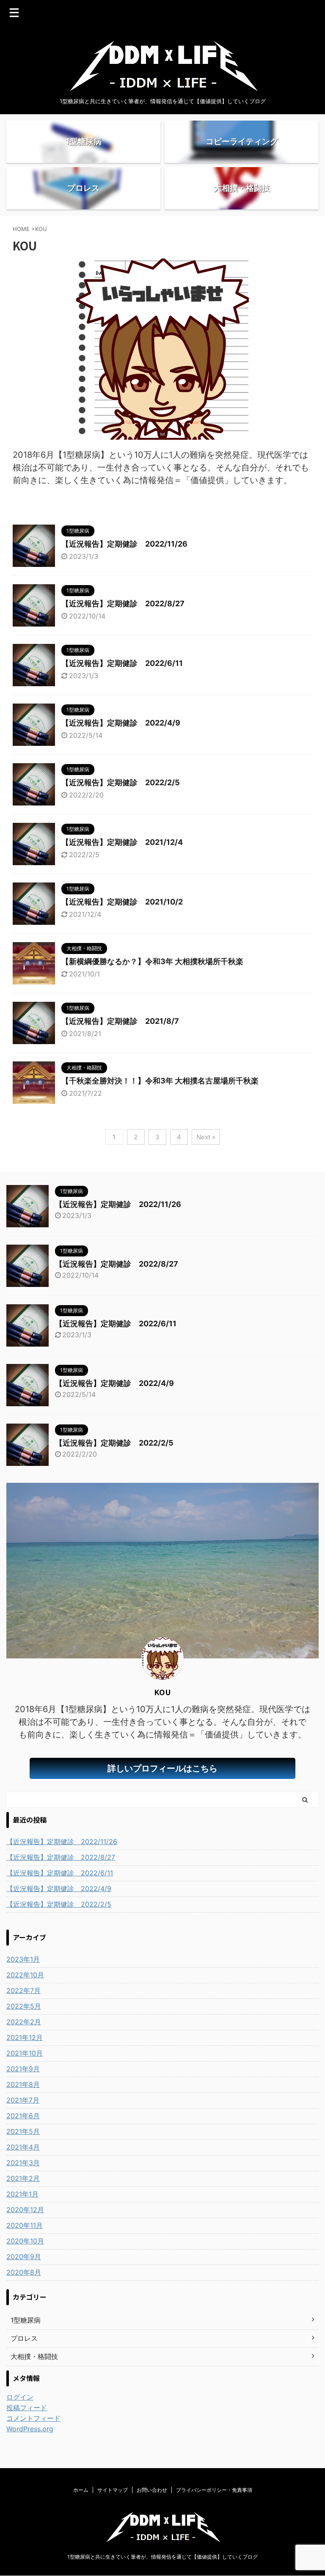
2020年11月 (25, 2225)
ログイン (20, 2397)
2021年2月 (23, 2178)
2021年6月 (23, 2116)
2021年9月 (23, 2069)
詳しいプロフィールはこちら (162, 1768)
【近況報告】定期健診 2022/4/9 (121, 723)
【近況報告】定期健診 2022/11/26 (124, 544)
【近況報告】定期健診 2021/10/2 (122, 902)
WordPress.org (30, 2429)
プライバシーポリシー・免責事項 (214, 2490)
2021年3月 (23, 2163)
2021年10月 (25, 2053)
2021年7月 (23, 2100)
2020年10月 (25, 2241)
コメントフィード (33, 2418)
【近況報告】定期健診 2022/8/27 (123, 603)
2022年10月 (25, 1975)
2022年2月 (24, 2022)
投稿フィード (27, 2408)
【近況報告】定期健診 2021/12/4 (122, 842)
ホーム (81, 2490)
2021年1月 (22, 2194)
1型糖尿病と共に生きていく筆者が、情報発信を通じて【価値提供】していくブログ (162, 2557)
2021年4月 (23, 2147)
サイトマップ (113, 2490)
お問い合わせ (152, 2490)
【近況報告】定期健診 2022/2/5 (121, 782)
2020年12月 (25, 2210)
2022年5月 (24, 2006)
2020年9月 (24, 2257)
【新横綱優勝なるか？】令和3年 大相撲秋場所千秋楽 (152, 961)
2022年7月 (23, 1990)
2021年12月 (25, 2037)
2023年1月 (23, 1959)
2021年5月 (23, 2131)
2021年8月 (23, 2084)
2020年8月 (24, 2272)
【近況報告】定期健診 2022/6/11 (122, 663)
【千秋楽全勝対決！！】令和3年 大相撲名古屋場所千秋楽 (160, 1081)
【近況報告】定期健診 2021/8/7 (120, 1021)
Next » (206, 1137)
